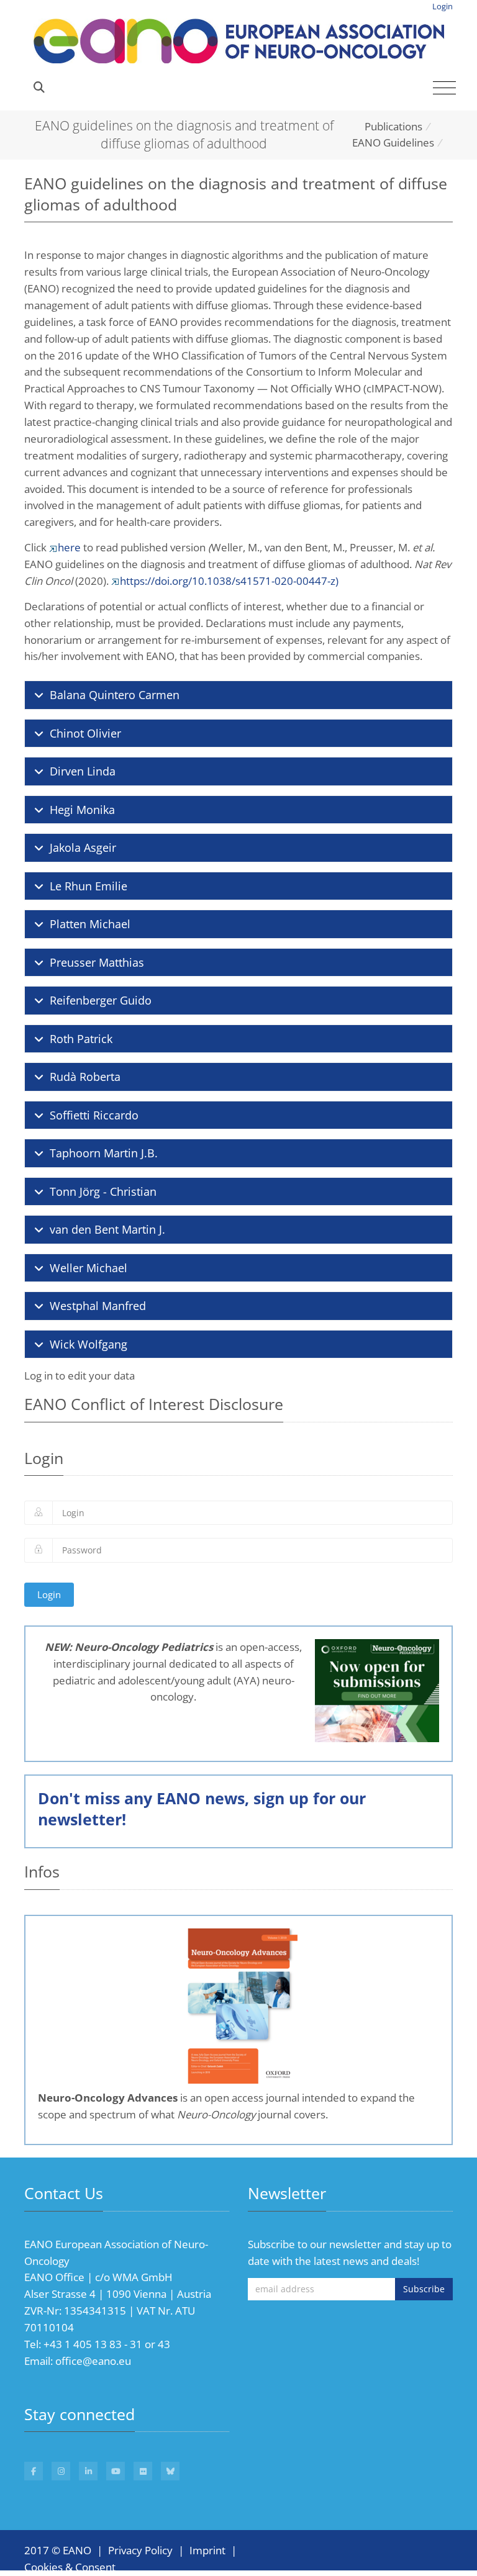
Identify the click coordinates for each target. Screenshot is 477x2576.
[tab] (238, 695)
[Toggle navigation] (444, 88)
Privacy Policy (140, 2550)
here (69, 547)
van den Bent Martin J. (107, 1229)
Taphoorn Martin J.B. (104, 1153)
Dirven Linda (83, 771)
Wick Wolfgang (89, 1344)
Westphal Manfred (98, 1306)
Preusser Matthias (97, 962)
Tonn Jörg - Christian (103, 1191)
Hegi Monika (82, 810)
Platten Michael (90, 924)
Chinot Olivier (85, 733)
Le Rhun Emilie (89, 886)
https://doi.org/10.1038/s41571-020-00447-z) (229, 581)
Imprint (207, 2550)
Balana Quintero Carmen (115, 695)
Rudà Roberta (85, 1077)
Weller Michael (89, 1268)
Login (443, 6)
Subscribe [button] (424, 2289)
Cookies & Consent (70, 2567)
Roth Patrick (81, 1039)
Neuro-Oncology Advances (108, 2098)
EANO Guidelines (393, 142)
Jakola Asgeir (83, 847)
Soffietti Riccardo (94, 1115)
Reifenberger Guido (101, 1000)
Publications (393, 126)
